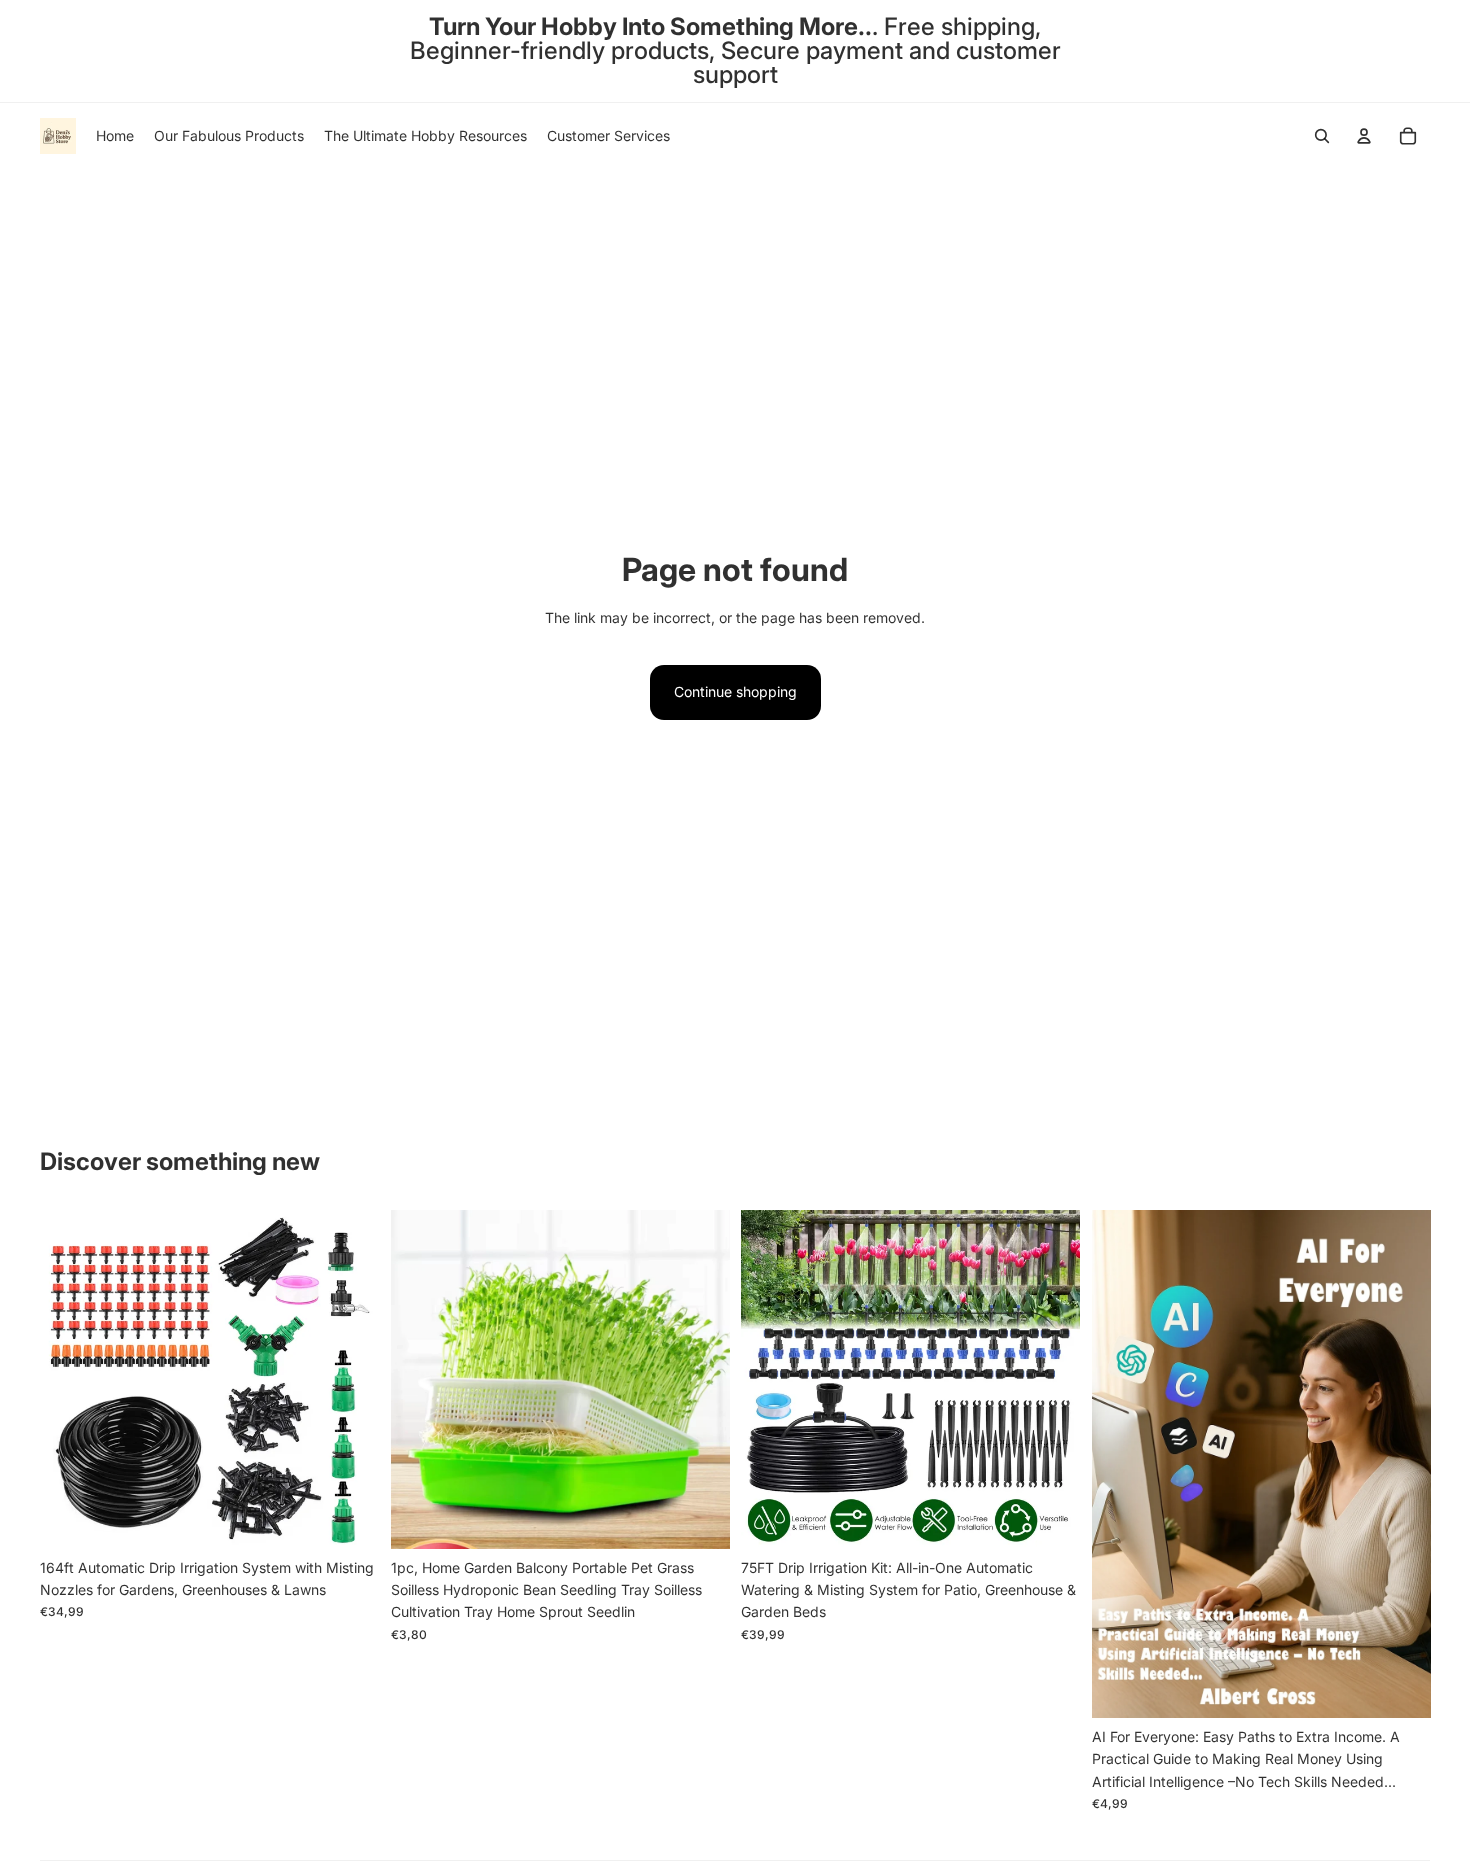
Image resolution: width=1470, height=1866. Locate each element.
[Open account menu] (1364, 136)
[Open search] (1322, 136)
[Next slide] (349, 1380)
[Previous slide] (70, 1380)
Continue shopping (735, 691)
